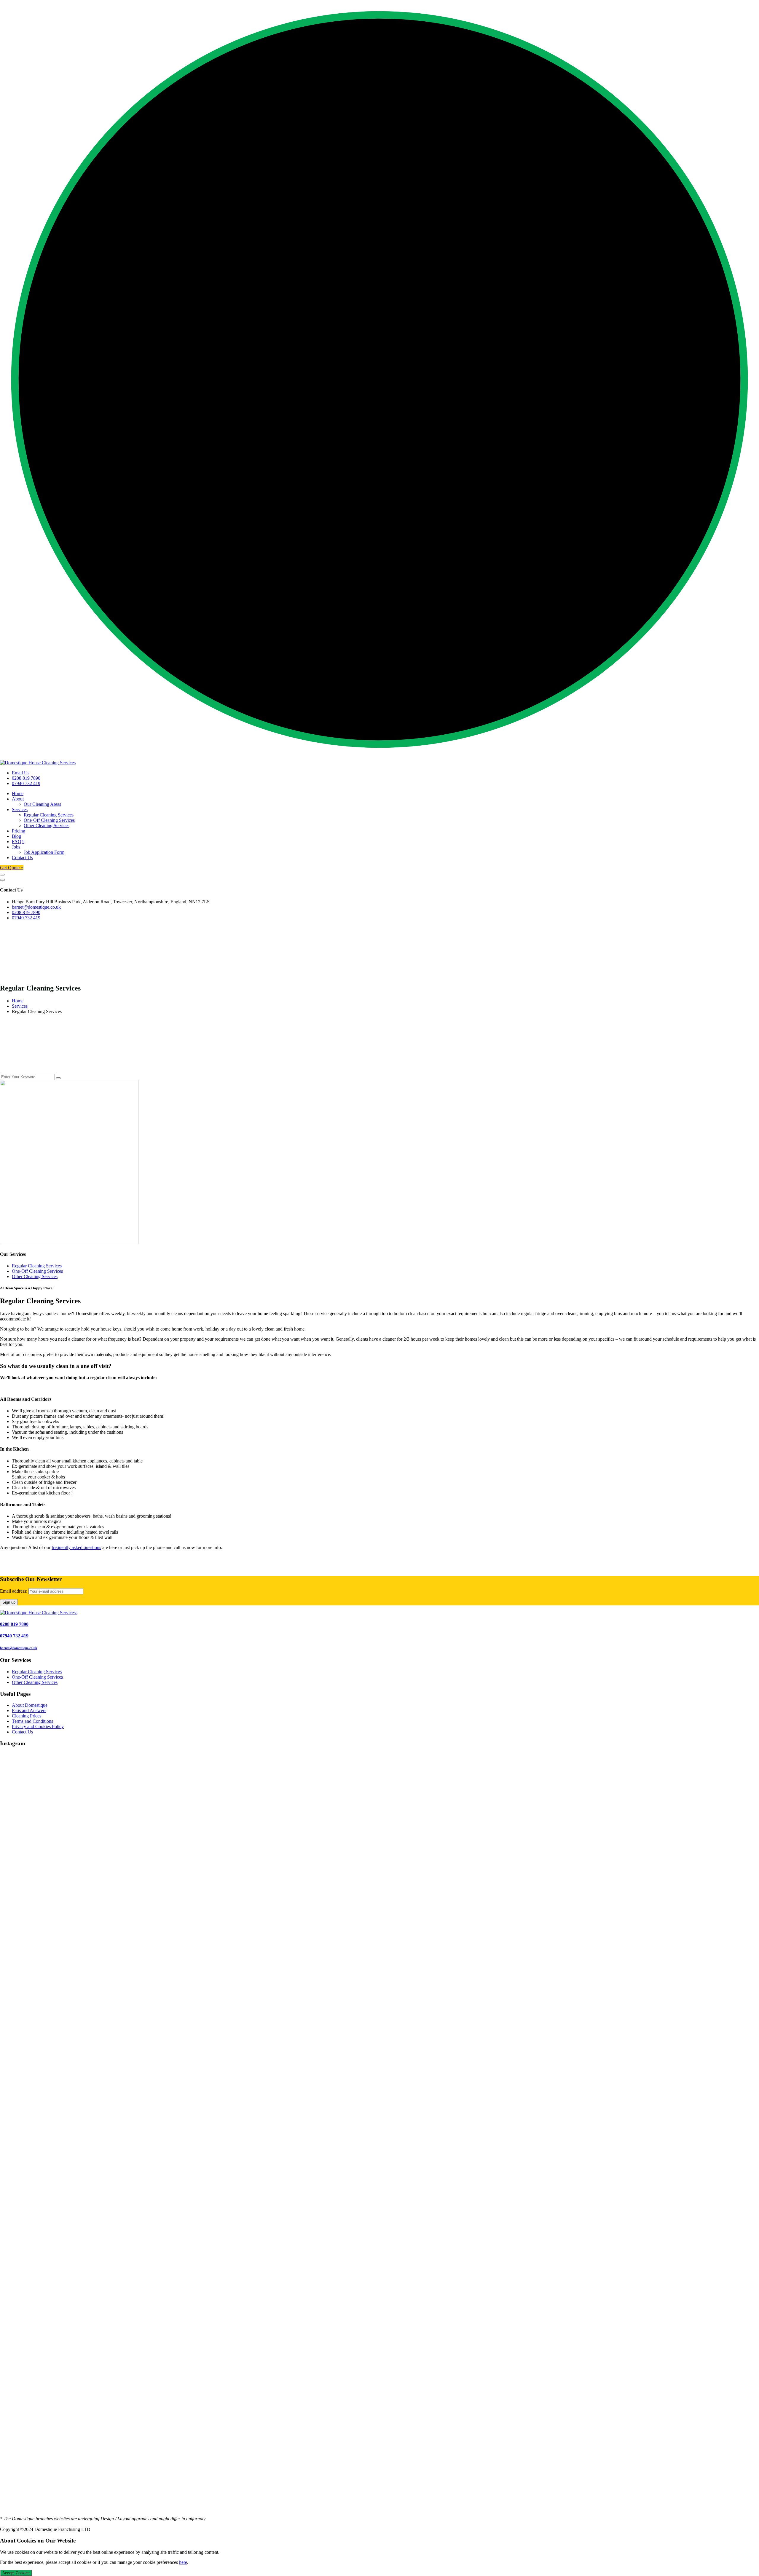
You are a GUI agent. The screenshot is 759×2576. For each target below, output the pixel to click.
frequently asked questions (76, 1547)
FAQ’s (18, 842)
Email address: (14, 1591)
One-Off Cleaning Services (49, 820)
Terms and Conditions (32, 1721)
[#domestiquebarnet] (126, 2385)
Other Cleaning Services (47, 826)
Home (18, 793)
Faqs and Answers (29, 1710)
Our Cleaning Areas (42, 804)
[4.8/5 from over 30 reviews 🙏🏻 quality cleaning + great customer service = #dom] (126, 2132)
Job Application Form (44, 852)
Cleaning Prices (27, 1716)
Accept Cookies (16, 2573)
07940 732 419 (26, 783)
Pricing (19, 831)
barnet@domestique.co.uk (36, 907)
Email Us (21, 773)
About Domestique (30, 1705)
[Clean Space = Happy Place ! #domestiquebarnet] (379, 1878)
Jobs (16, 847)
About (18, 799)
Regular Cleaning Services (49, 815)
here (183, 2562)
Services (20, 810)
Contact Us (22, 858)
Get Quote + (12, 868)
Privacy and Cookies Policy (38, 1726)
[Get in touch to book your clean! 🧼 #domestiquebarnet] (379, 2132)
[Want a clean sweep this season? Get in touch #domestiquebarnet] (126, 1878)
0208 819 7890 (26, 778)
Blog (16, 836)
